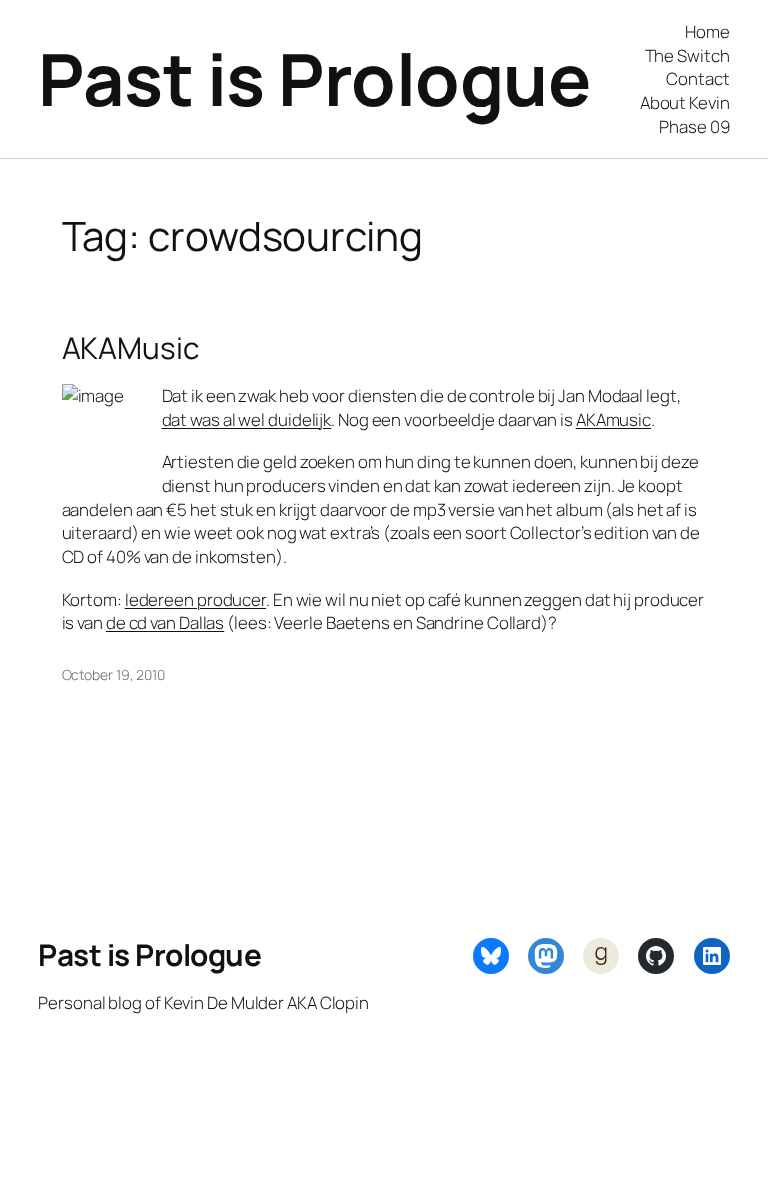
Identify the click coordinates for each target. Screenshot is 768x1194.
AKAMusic (130, 347)
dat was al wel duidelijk (247, 419)
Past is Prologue (314, 78)
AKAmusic (613, 419)
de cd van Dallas (165, 622)
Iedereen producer (195, 599)
